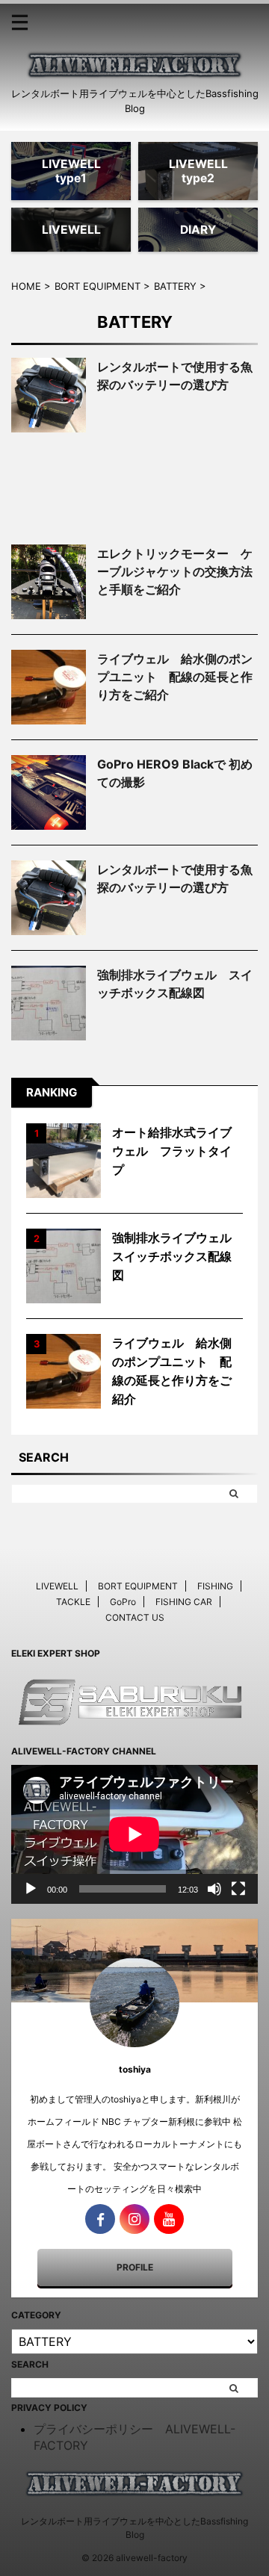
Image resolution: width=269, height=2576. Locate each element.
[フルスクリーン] (238, 1889)
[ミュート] (214, 1889)
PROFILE (135, 2267)
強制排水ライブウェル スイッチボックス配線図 (178, 1256)
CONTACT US (135, 1617)
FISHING (215, 1586)
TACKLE (73, 1602)
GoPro (123, 1602)
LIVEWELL (57, 1586)
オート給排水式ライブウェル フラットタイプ (172, 1151)
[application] (134, 1834)
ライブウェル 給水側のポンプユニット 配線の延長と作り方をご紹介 (175, 677)
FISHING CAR (184, 1602)
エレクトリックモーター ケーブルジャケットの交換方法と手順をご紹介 (175, 571)
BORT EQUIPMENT (138, 1586)
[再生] (31, 1889)
